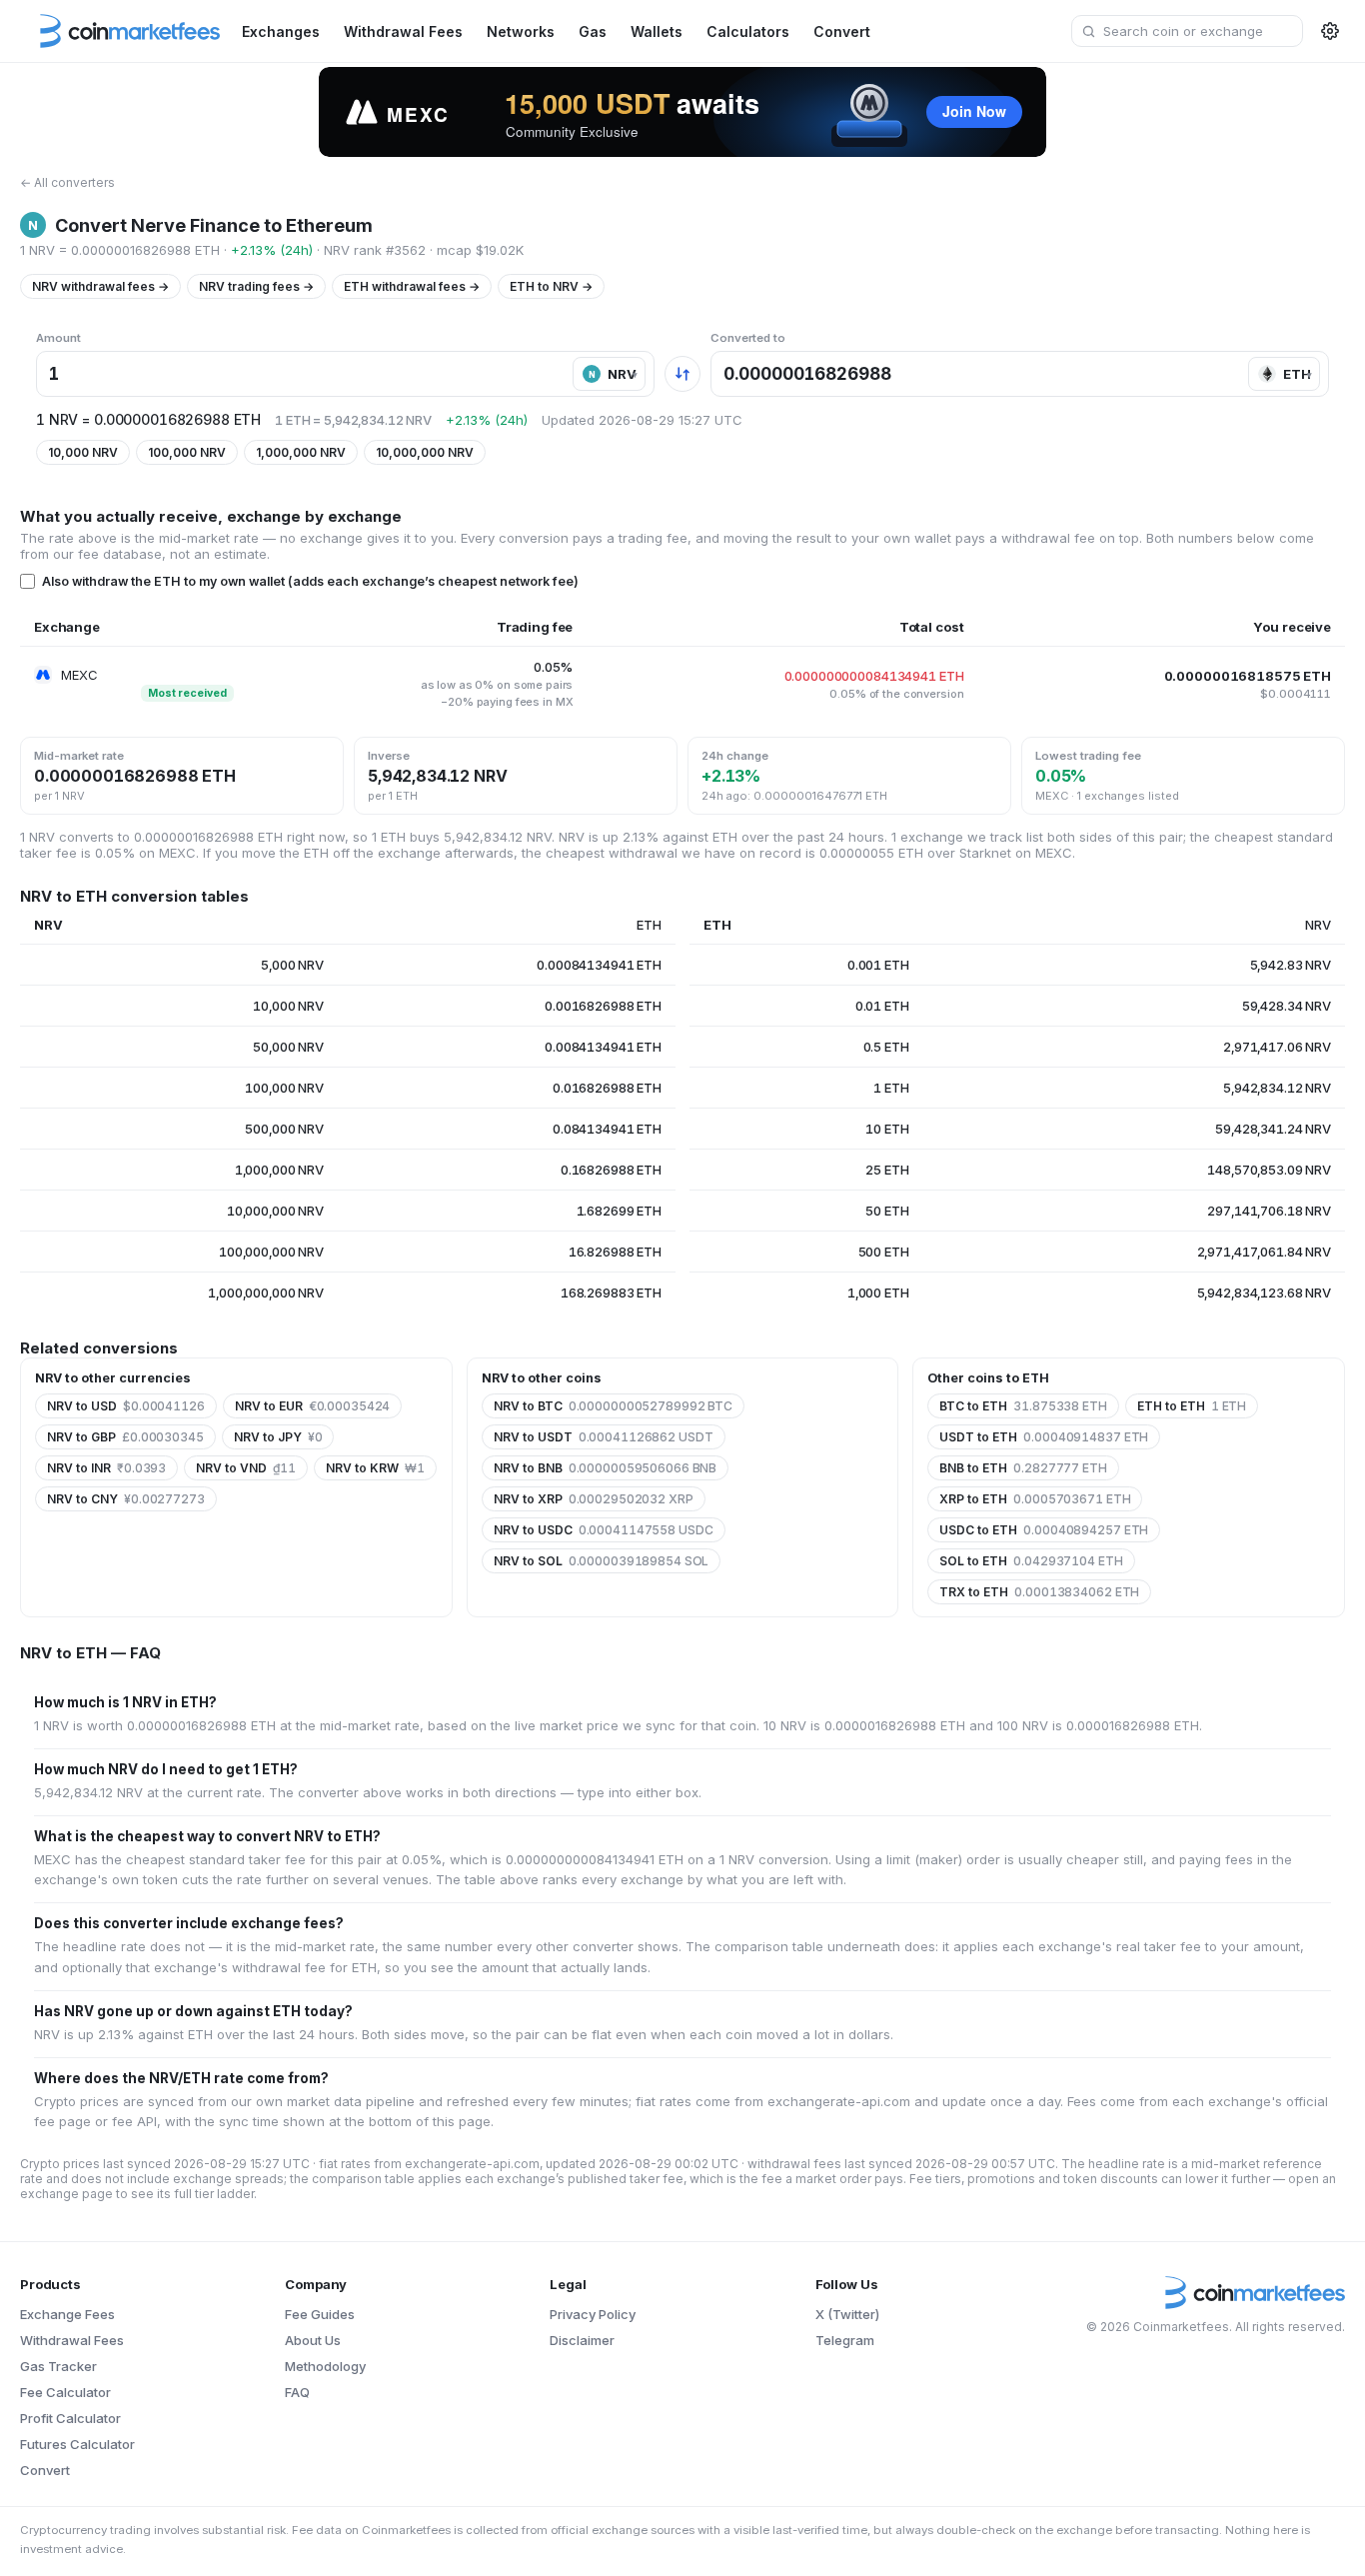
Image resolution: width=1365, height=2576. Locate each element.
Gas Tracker (58, 2366)
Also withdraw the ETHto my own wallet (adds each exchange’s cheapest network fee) (310, 581)
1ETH (891, 1088)
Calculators (748, 31)
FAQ (297, 2392)
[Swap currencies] (682, 374)
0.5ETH (886, 1047)
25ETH (887, 1170)
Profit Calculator (70, 2418)
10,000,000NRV (425, 452)
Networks (521, 31)
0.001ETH (878, 965)
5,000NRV (292, 965)
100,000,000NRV (271, 1252)
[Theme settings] (1330, 31)
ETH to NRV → (551, 286)
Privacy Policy (593, 2314)
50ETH (887, 1211)
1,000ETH (878, 1292)
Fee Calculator (65, 2392)
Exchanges (281, 31)
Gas (593, 31)
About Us (313, 2340)
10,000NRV (83, 452)
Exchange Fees (67, 2314)
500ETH (884, 1252)
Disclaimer (582, 2340)
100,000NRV (187, 452)
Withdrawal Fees (403, 31)
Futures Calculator (77, 2444)
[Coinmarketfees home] (120, 30)
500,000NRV (284, 1129)
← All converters (67, 182)
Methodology (325, 2366)
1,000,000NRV (301, 452)
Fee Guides (320, 2314)
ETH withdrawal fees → (412, 286)
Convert (842, 31)
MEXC (79, 675)
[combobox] (1187, 31)
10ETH (887, 1129)
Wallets (657, 31)
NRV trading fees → (256, 286)
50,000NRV (288, 1047)
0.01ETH (882, 1006)
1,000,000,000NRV (266, 1292)
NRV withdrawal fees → (100, 286)
